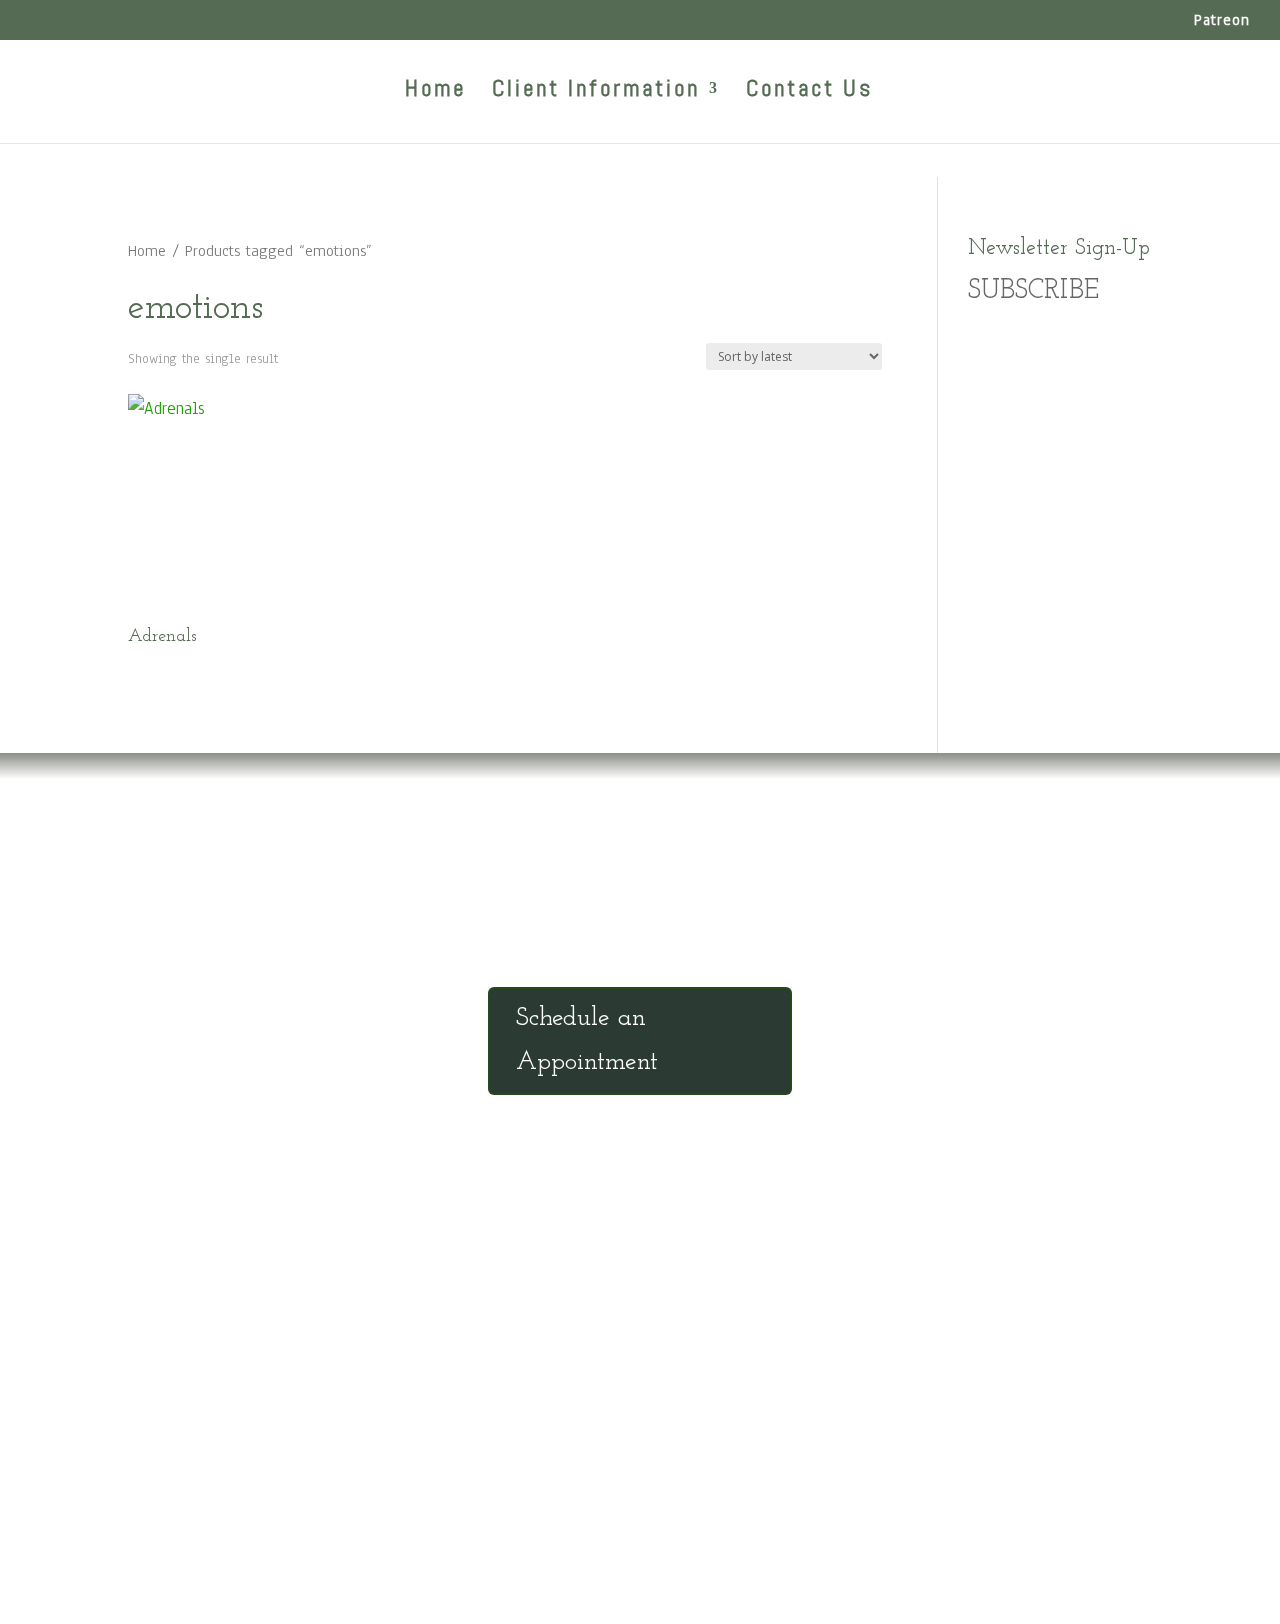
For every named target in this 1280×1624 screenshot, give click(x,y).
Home (435, 92)
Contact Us (809, 92)
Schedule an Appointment (587, 1040)
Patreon (1222, 21)
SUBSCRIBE (1033, 291)
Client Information (596, 92)
